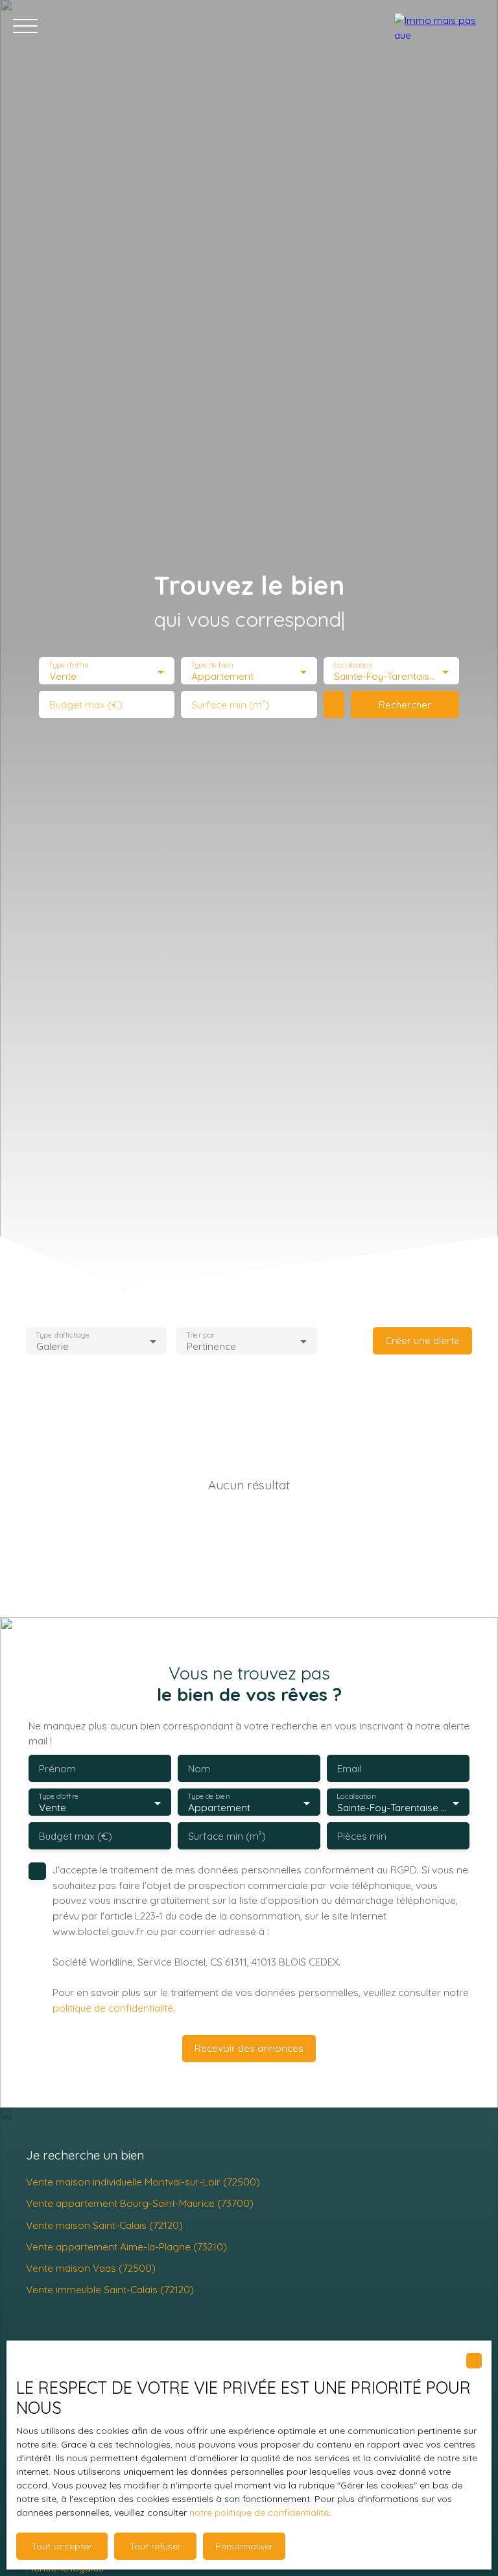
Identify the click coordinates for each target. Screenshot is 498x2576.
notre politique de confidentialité (259, 2512)
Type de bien (212, 665)
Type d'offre (69, 665)
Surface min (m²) (230, 705)
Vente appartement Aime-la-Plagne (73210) (126, 2246)
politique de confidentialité (113, 2008)
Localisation (353, 665)
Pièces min (362, 1836)
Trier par (200, 1335)
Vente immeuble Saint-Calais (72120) (110, 2289)
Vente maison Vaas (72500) (91, 2268)
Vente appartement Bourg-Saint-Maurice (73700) (140, 2203)
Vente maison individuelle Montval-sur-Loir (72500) (143, 2182)
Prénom (57, 1769)
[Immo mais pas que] (440, 26)
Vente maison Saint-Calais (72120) (104, 2225)
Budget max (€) (86, 705)
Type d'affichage (63, 1335)
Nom (199, 1769)
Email (349, 1769)
